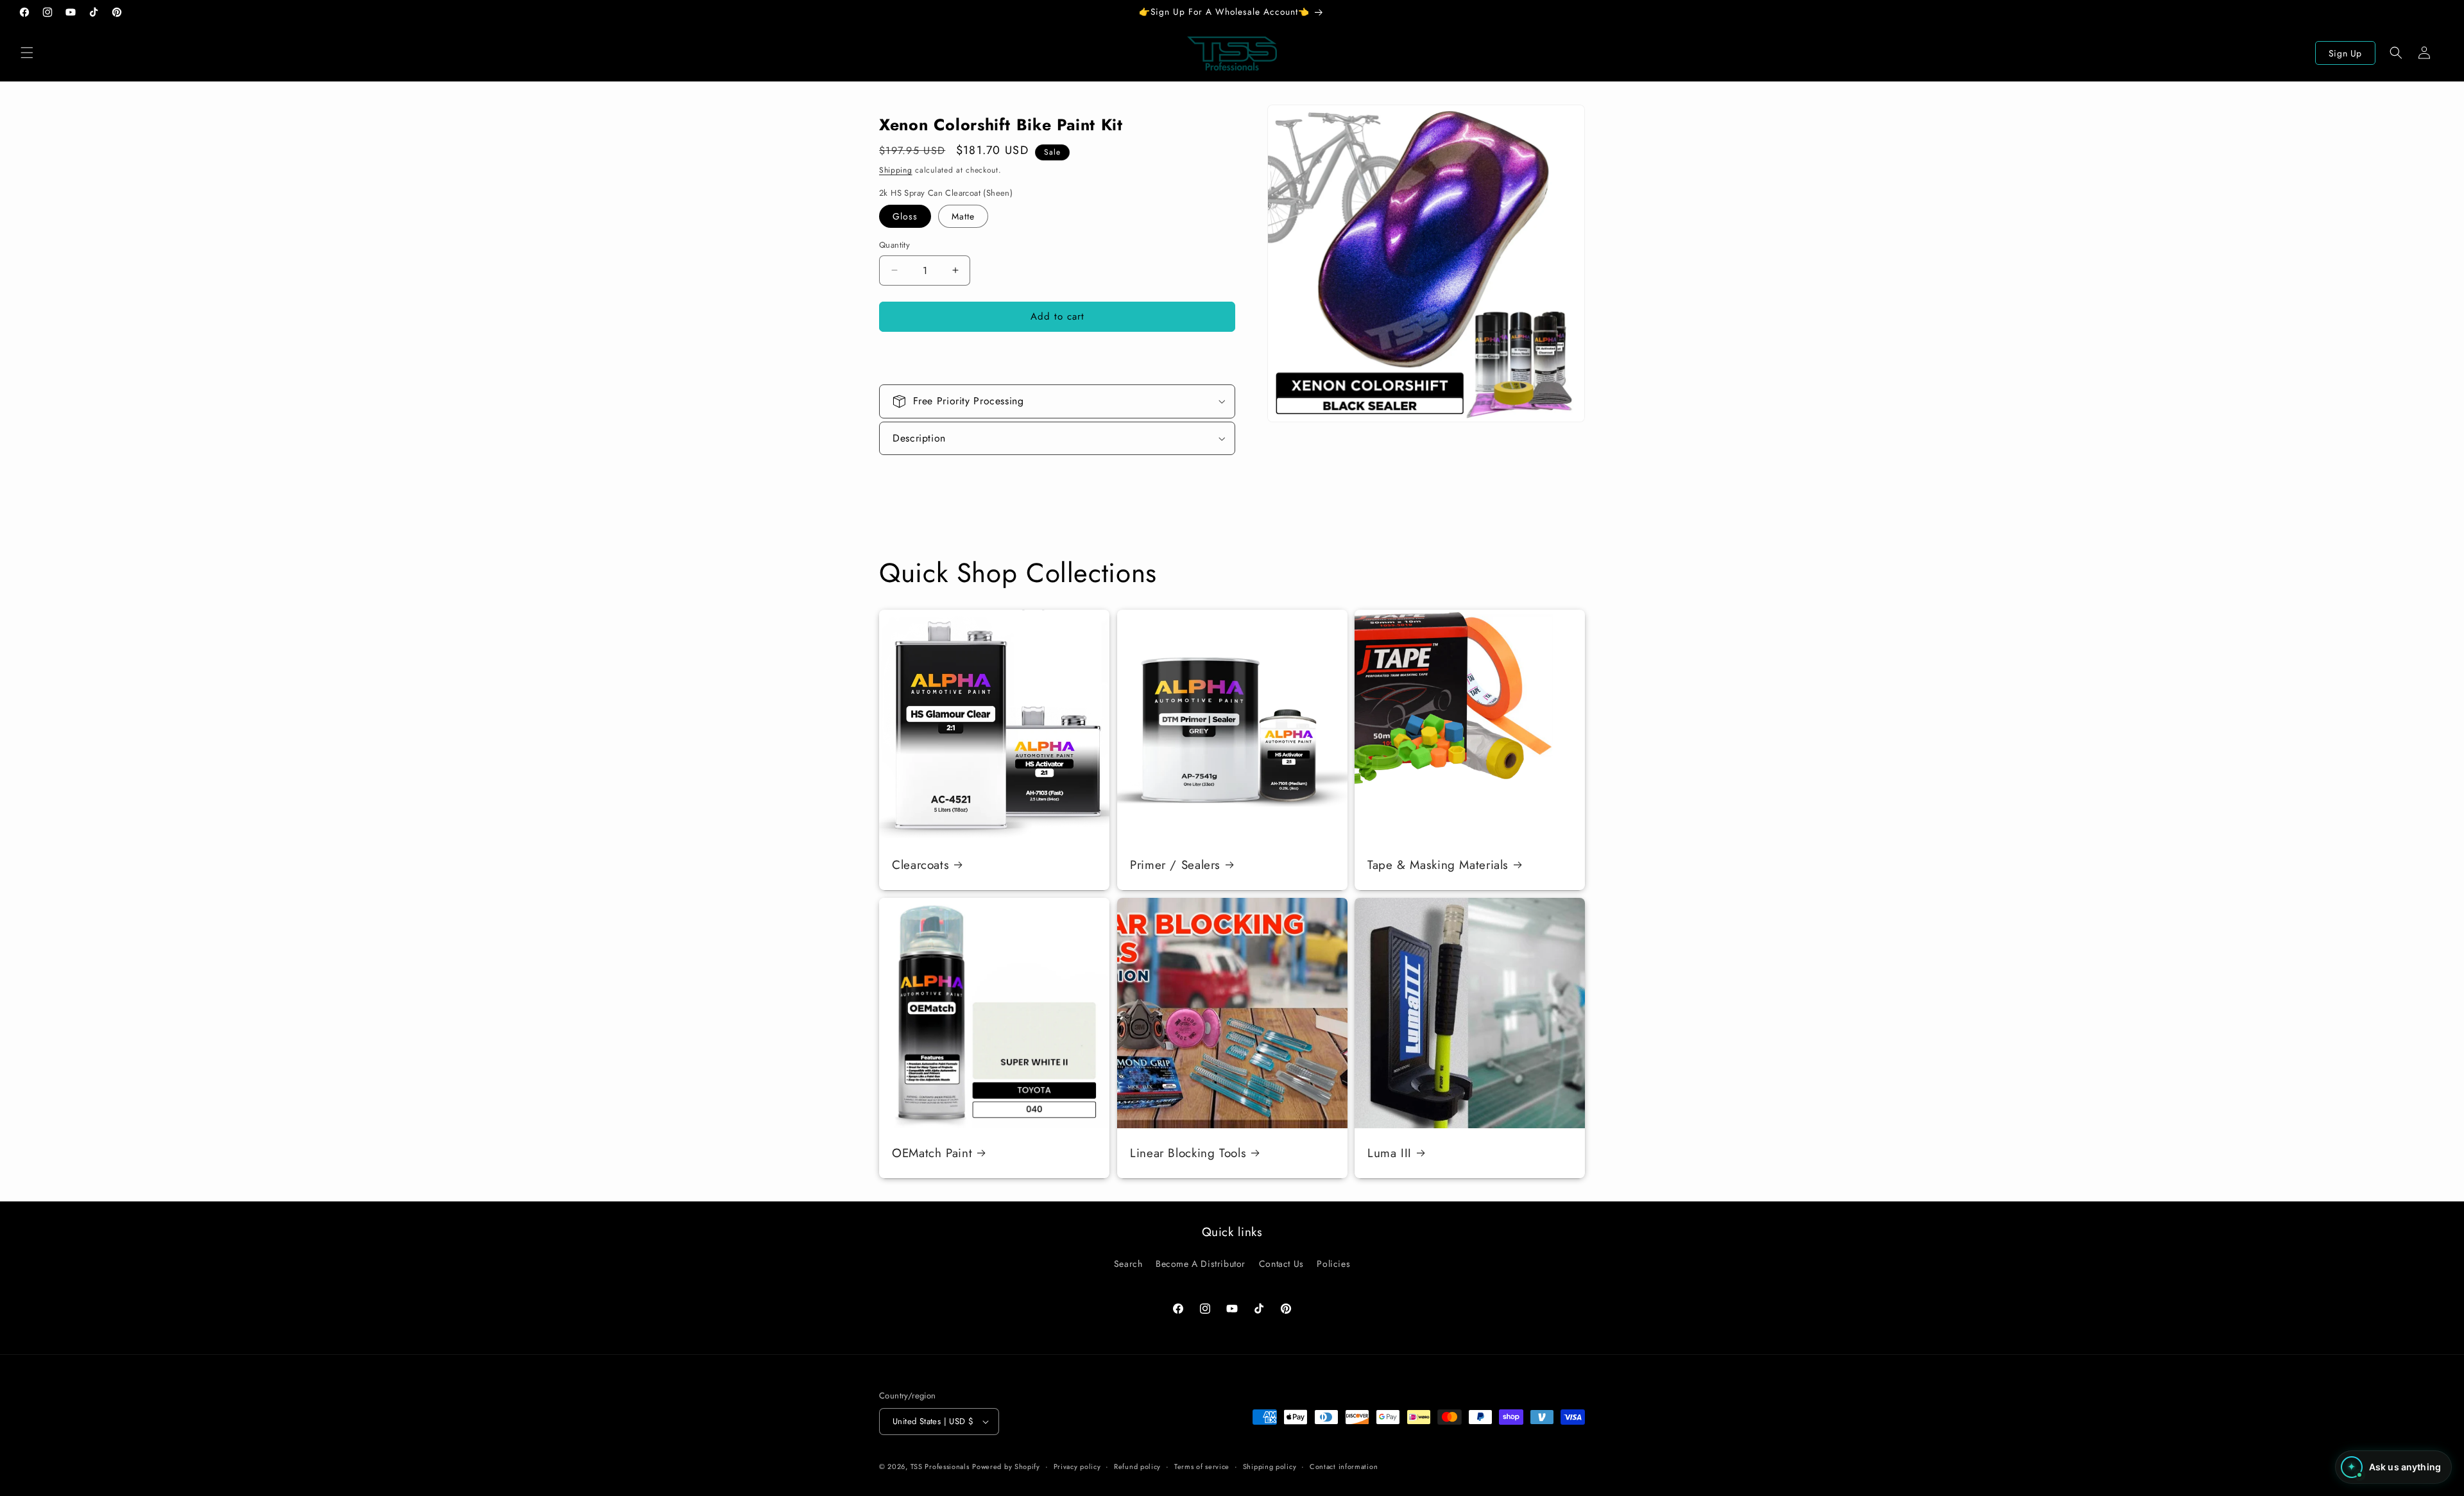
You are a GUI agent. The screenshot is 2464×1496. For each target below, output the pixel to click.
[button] (27, 53)
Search (1128, 1264)
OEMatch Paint (932, 1153)
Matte (963, 216)
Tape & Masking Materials (1438, 865)
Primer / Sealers (1175, 865)
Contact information (1344, 1466)
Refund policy (1137, 1466)
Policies (1333, 1264)
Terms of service (1202, 1466)
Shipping (896, 170)
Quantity (894, 245)
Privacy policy (1077, 1466)
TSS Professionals (940, 1466)
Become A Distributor (1201, 1264)
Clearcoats (920, 865)
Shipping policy (1270, 1466)
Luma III (1390, 1153)
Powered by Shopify (1006, 1466)
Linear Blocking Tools (1188, 1153)
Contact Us (1281, 1264)
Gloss (905, 216)
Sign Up (2345, 53)
